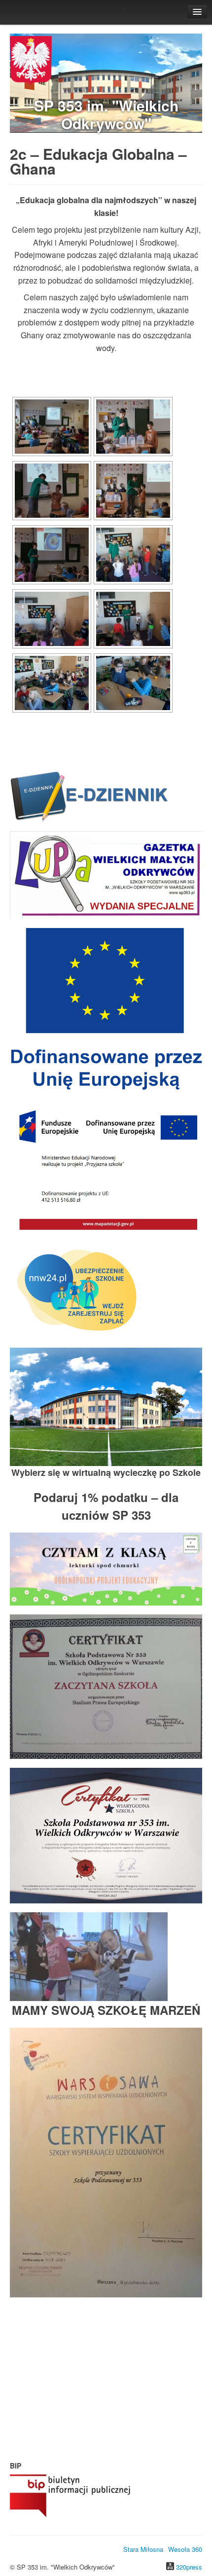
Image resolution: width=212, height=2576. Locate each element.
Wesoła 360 (185, 2549)
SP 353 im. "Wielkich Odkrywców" (106, 114)
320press (189, 2567)
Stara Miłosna (143, 2549)
